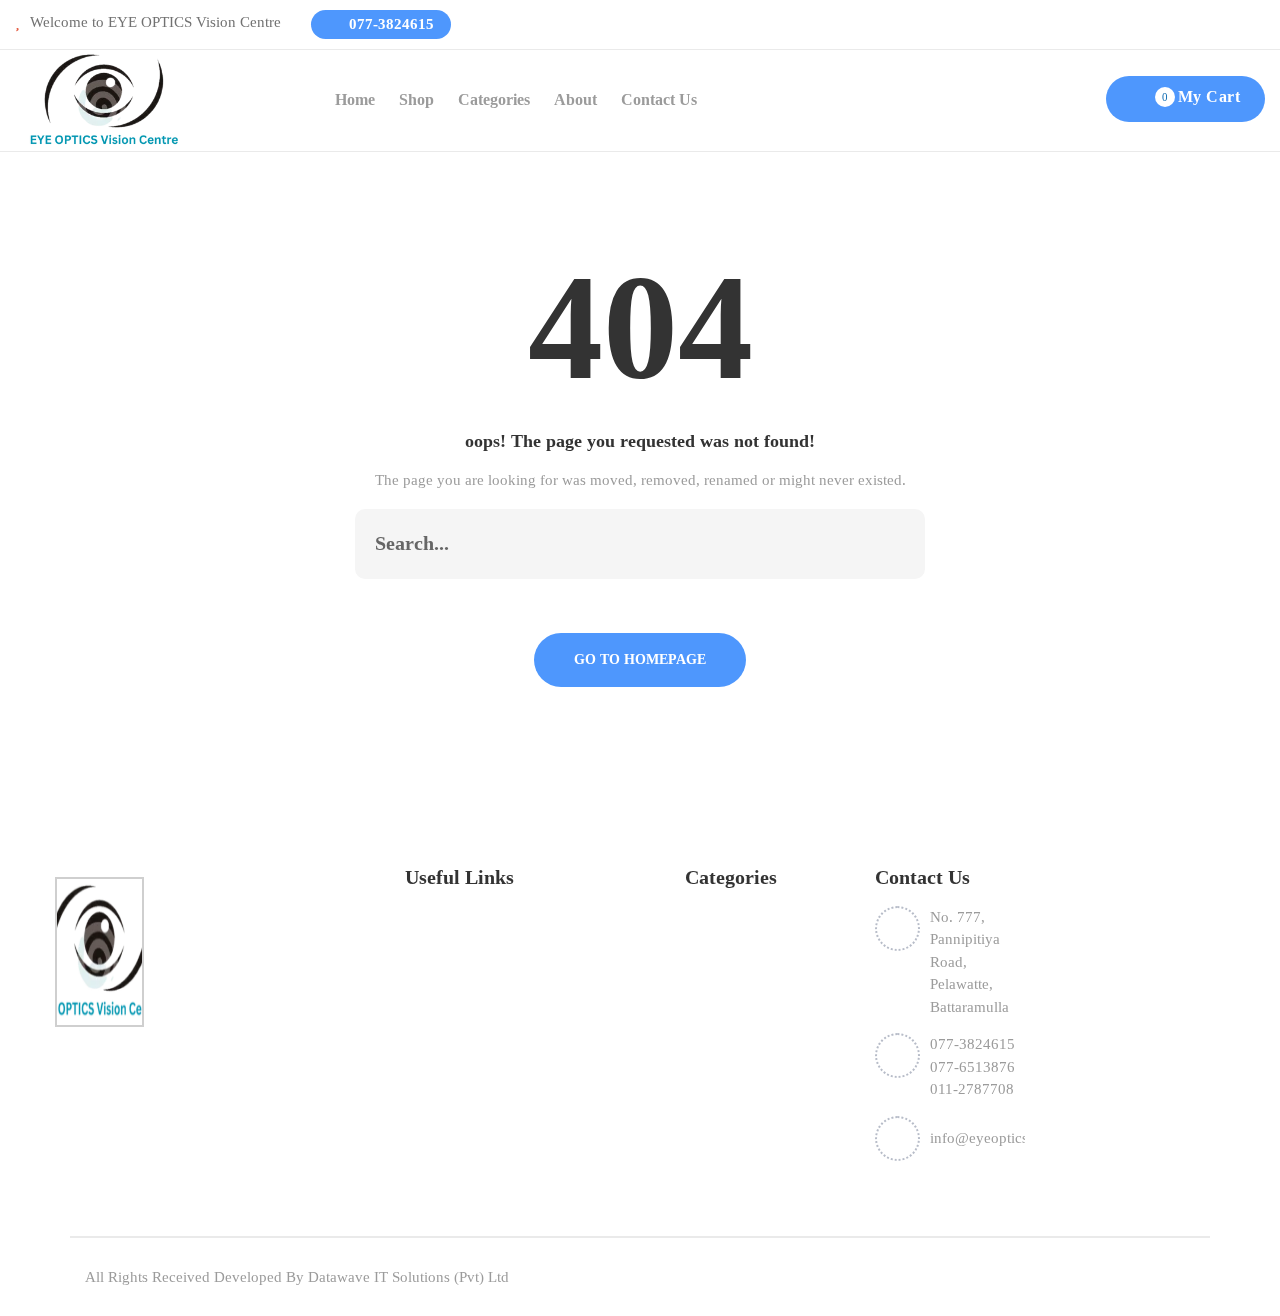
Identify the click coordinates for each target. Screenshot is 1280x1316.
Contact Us (659, 99)
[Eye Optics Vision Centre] (104, 98)
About (575, 99)
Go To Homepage (640, 659)
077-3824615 (389, 24)
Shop (416, 99)
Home (355, 99)
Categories (494, 99)
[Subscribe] (889, 544)
